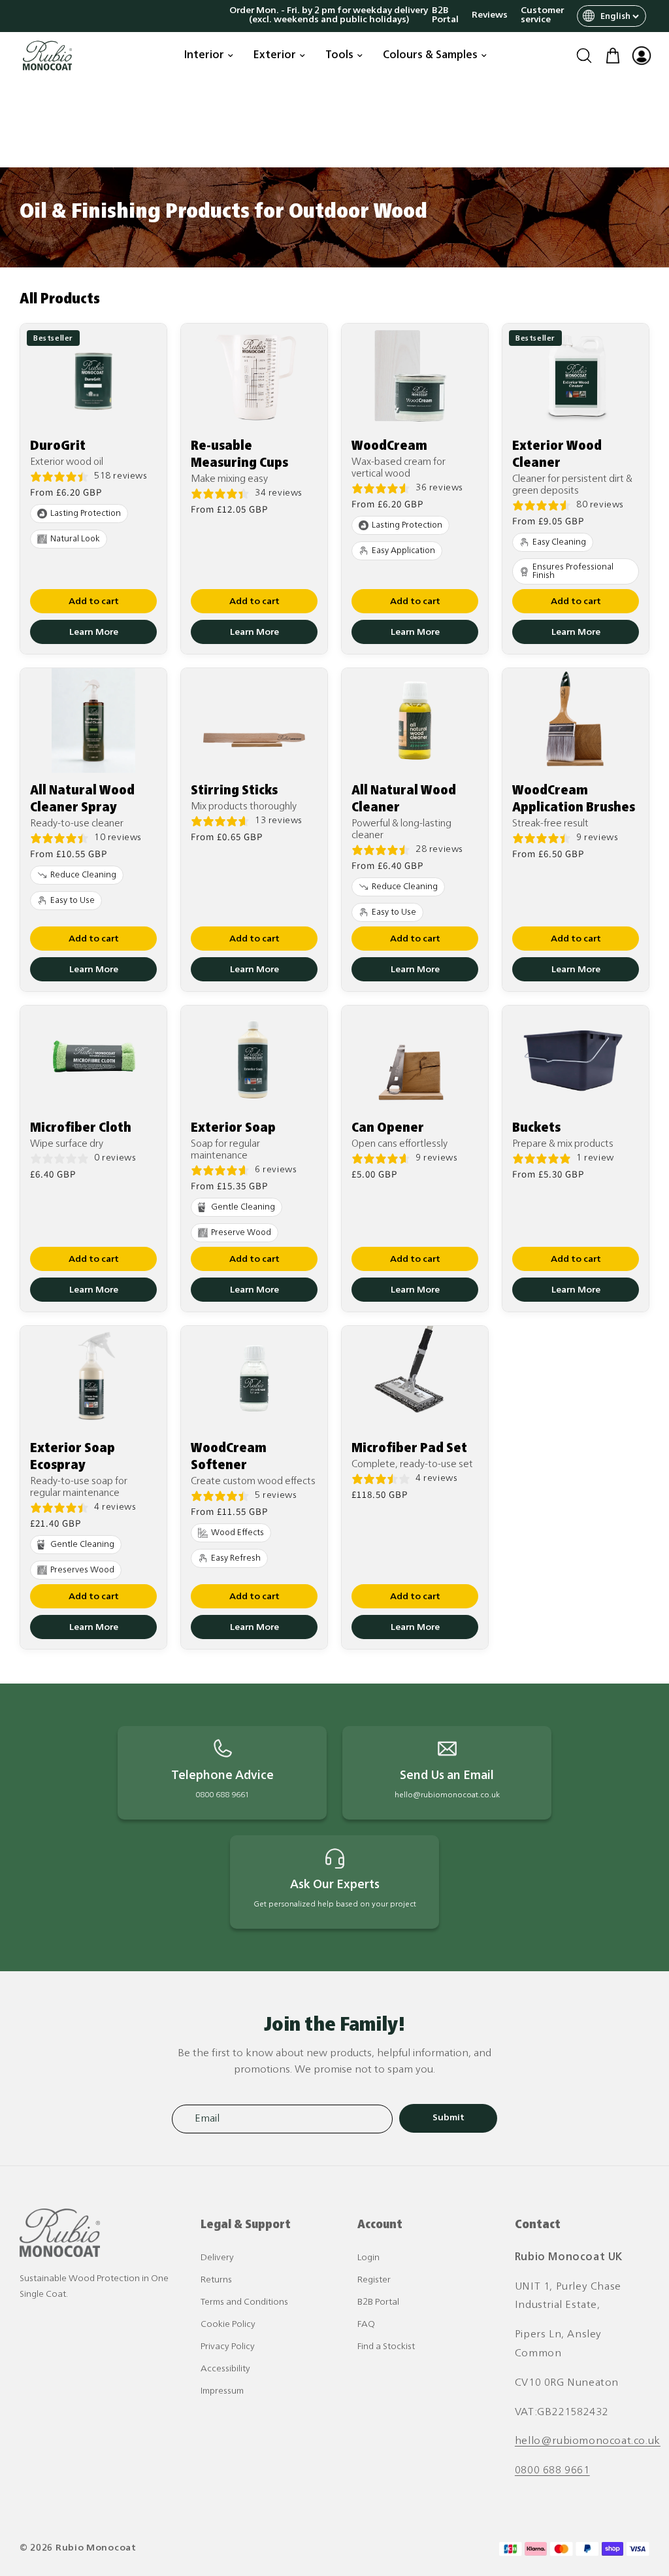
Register (374, 2280)
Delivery (217, 2258)
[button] (584, 56)
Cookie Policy (228, 2325)
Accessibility (225, 2369)
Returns (216, 2280)
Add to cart (94, 602)
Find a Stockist (386, 2347)
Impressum (222, 2391)
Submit (449, 2118)
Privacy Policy (228, 2347)
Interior (204, 56)
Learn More (94, 633)
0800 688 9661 (552, 2471)
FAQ (366, 2325)
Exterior (275, 56)
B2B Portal (445, 16)
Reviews (490, 16)
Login (368, 2258)
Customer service (542, 16)
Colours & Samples (430, 56)
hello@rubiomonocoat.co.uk (588, 2441)
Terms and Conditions (244, 2302)
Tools (339, 56)
